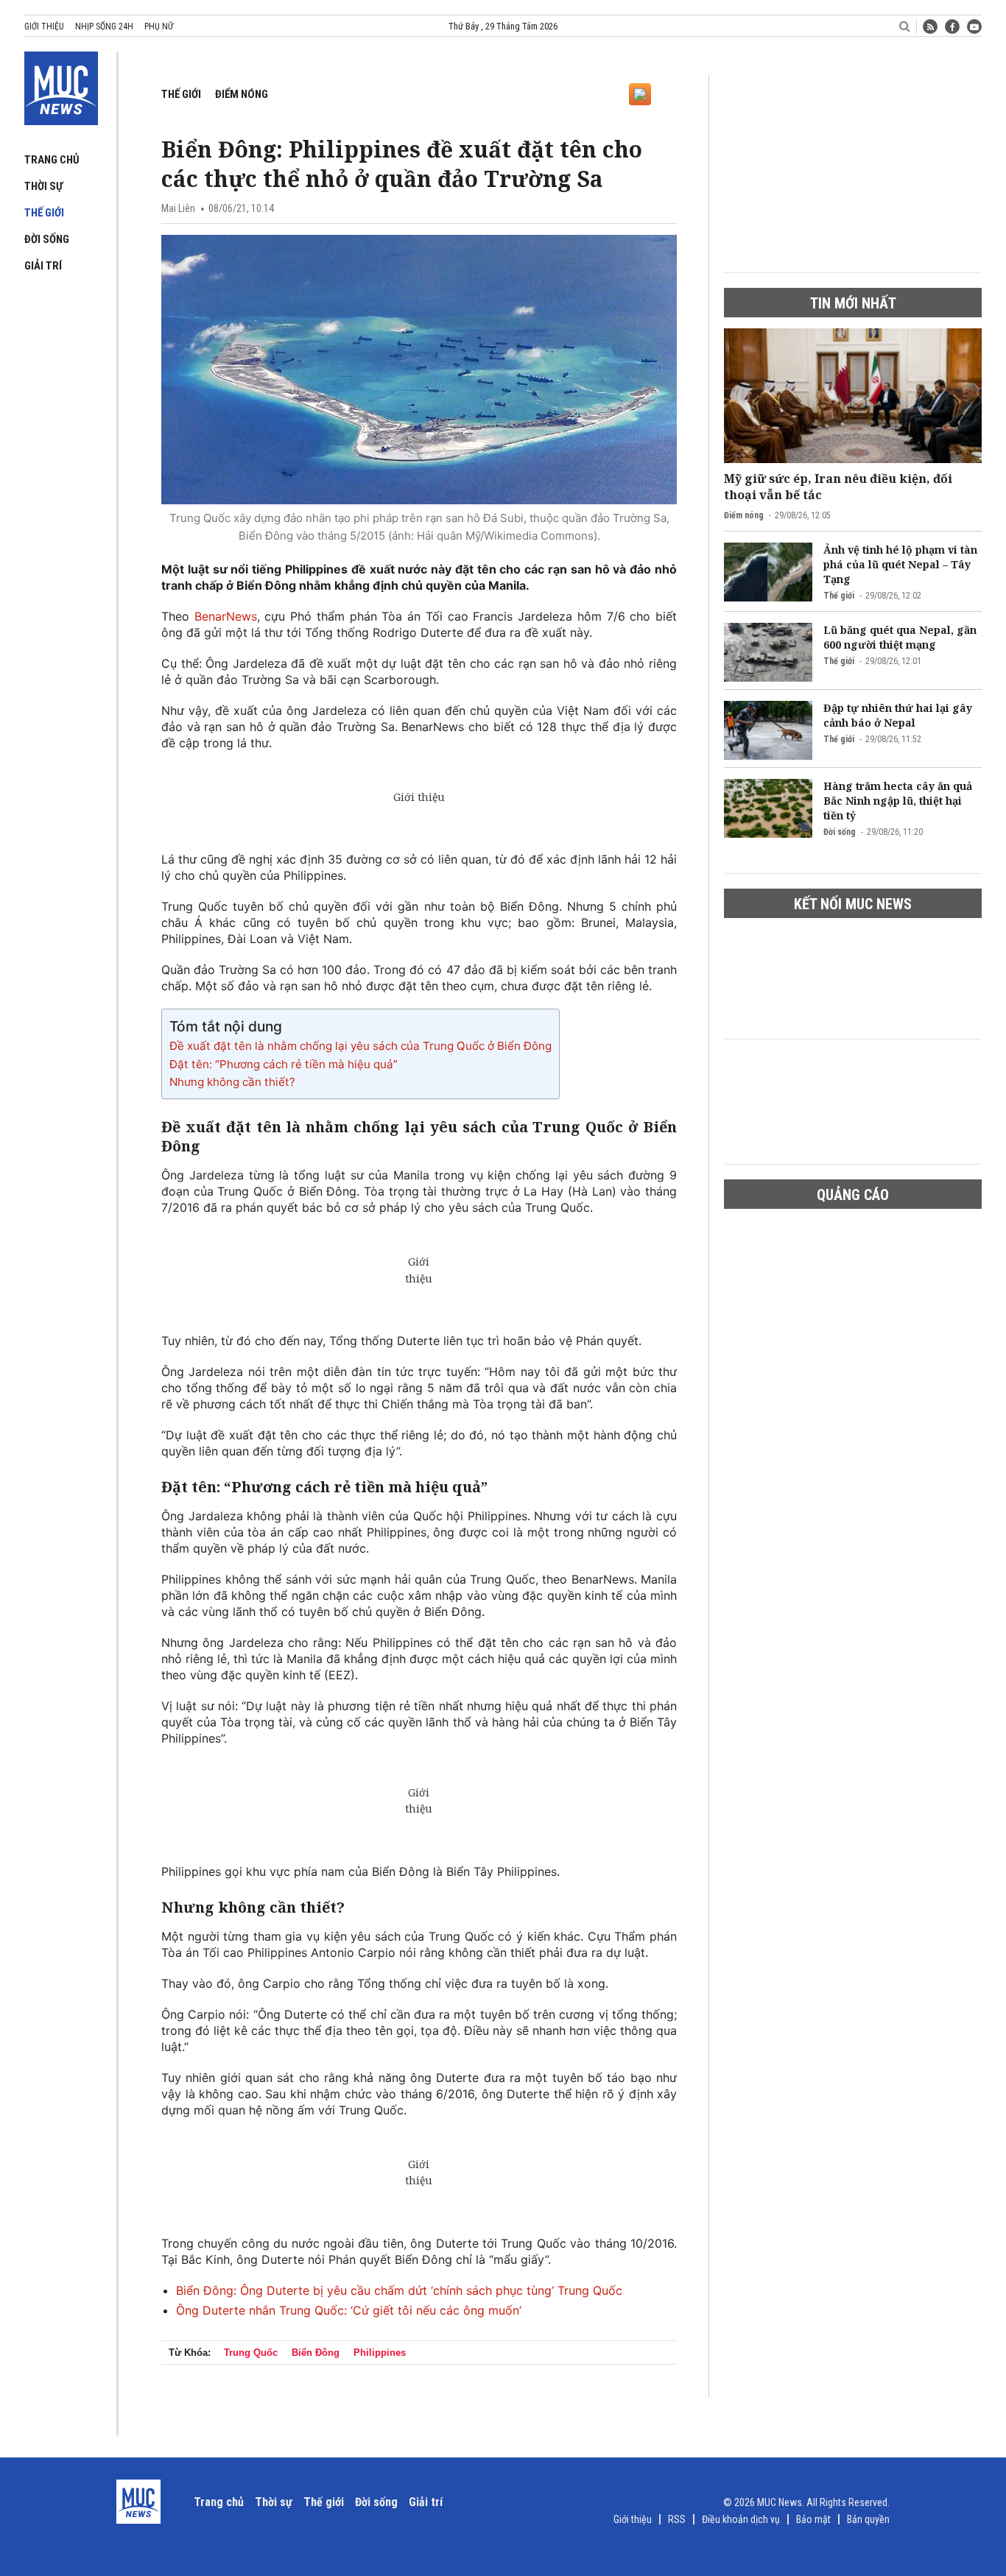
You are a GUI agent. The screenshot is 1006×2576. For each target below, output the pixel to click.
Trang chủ (52, 160)
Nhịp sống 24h (104, 27)
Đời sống (47, 239)
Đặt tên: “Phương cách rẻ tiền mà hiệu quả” (284, 1064)
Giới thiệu (44, 27)
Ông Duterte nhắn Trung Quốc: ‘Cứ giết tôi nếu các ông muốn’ (349, 2310)
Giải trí (43, 266)
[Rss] (930, 27)
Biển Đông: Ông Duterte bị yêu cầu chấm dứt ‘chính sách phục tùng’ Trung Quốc (399, 2290)
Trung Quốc (251, 2353)
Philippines (380, 2353)
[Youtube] (974, 27)
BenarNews (226, 616)
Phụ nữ (159, 27)
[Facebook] (952, 27)
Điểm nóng (242, 94)
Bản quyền (868, 2519)
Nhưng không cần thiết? (232, 1082)
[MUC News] (61, 85)
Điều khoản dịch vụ (741, 2519)
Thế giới (44, 213)
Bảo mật (813, 2519)
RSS (677, 2519)
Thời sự (43, 186)
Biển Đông (316, 2353)
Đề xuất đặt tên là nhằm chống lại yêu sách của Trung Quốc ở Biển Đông (360, 1046)
